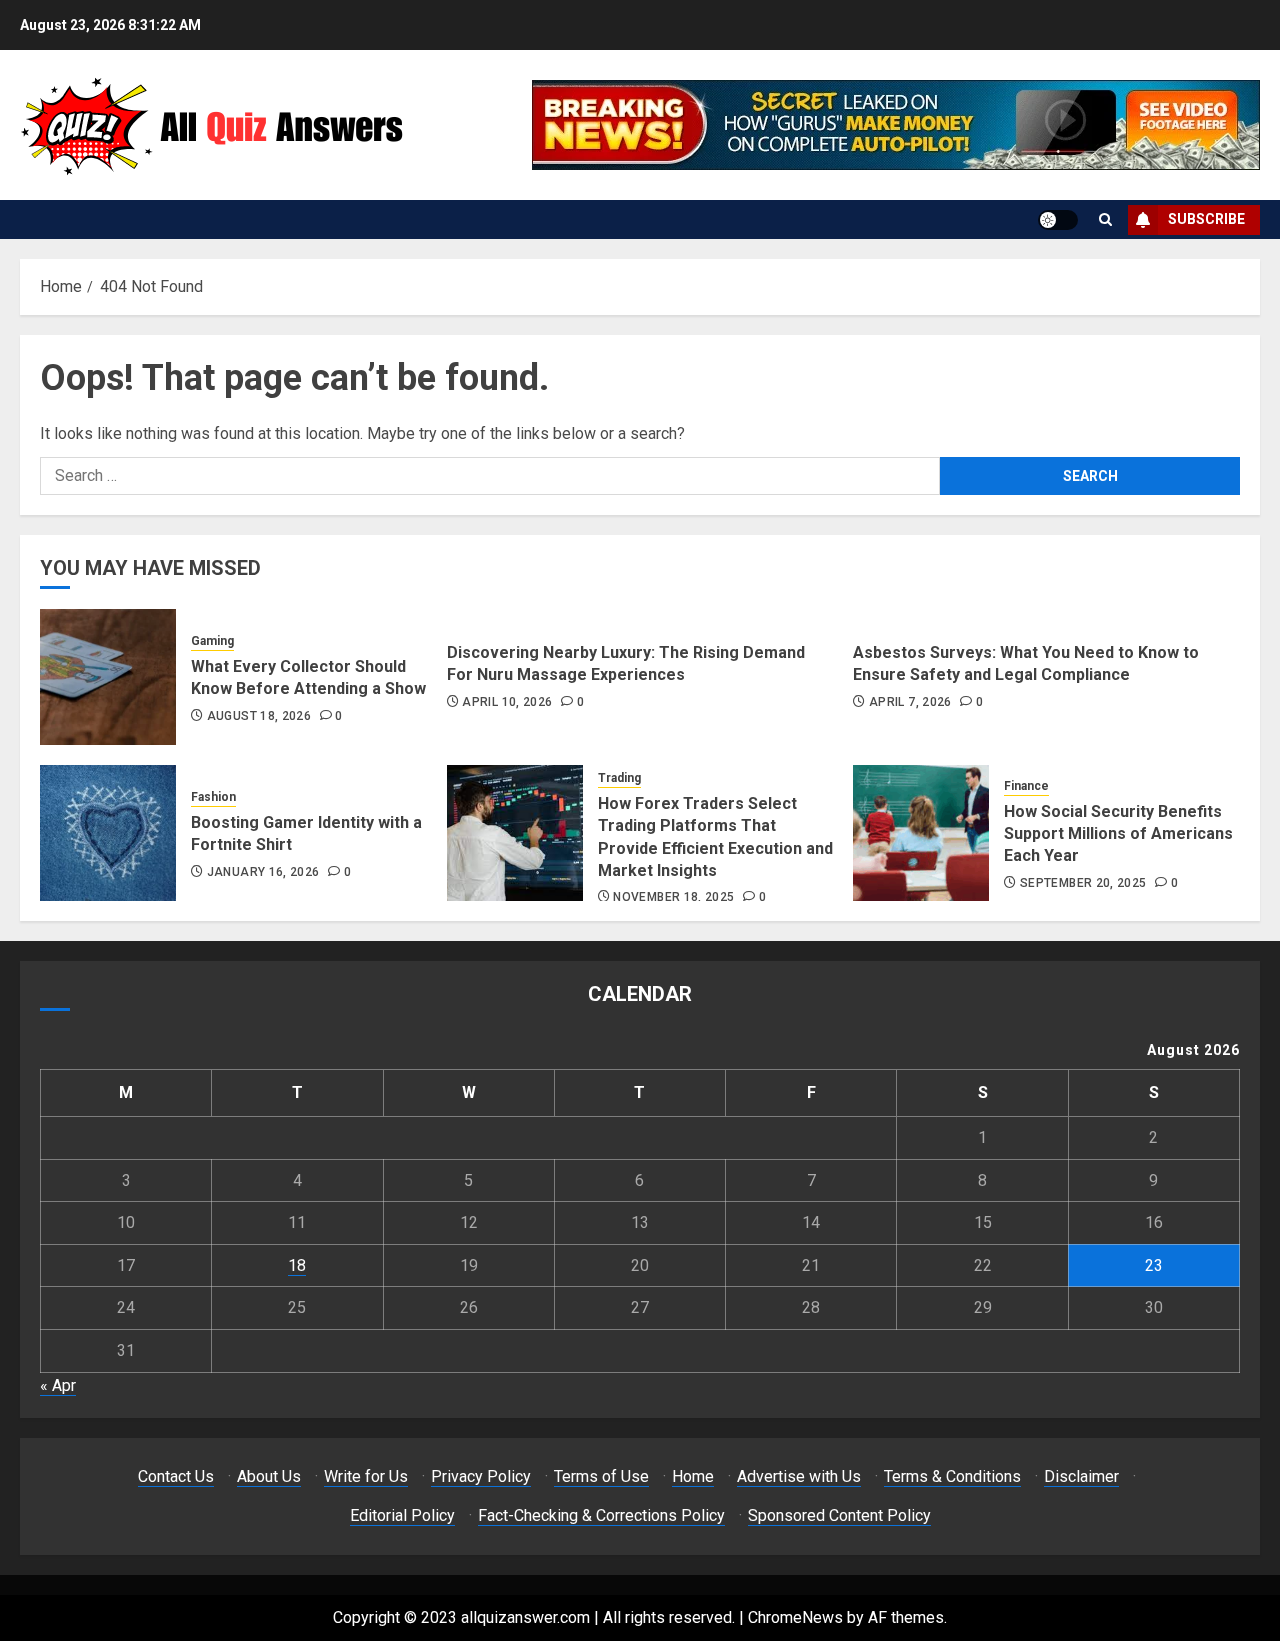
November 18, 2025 (673, 897)
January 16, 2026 (263, 872)
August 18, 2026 (259, 716)
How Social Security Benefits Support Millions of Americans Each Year (1118, 834)
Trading (619, 778)
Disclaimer (1081, 1476)
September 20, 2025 (1083, 883)
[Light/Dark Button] (1058, 220)
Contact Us (176, 1476)
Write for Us (366, 1476)
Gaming (212, 641)
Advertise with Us (799, 1476)
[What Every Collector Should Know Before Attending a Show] (108, 677)
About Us (269, 1476)
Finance (1026, 786)
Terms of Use (601, 1476)
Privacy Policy (481, 1476)
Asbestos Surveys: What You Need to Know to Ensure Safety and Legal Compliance (1026, 663)
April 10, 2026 (507, 702)
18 (297, 1265)
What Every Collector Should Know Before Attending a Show (308, 677)
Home (693, 1476)
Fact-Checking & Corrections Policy (601, 1515)
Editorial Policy (402, 1515)
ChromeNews (795, 1617)
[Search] (1105, 219)
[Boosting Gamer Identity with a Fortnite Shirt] (108, 833)
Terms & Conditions (952, 1476)
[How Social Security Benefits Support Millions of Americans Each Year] (921, 833)
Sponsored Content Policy (839, 1515)
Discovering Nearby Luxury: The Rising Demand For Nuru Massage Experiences (626, 663)
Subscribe (1206, 219)
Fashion (213, 797)
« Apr (58, 1385)
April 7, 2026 (910, 702)
